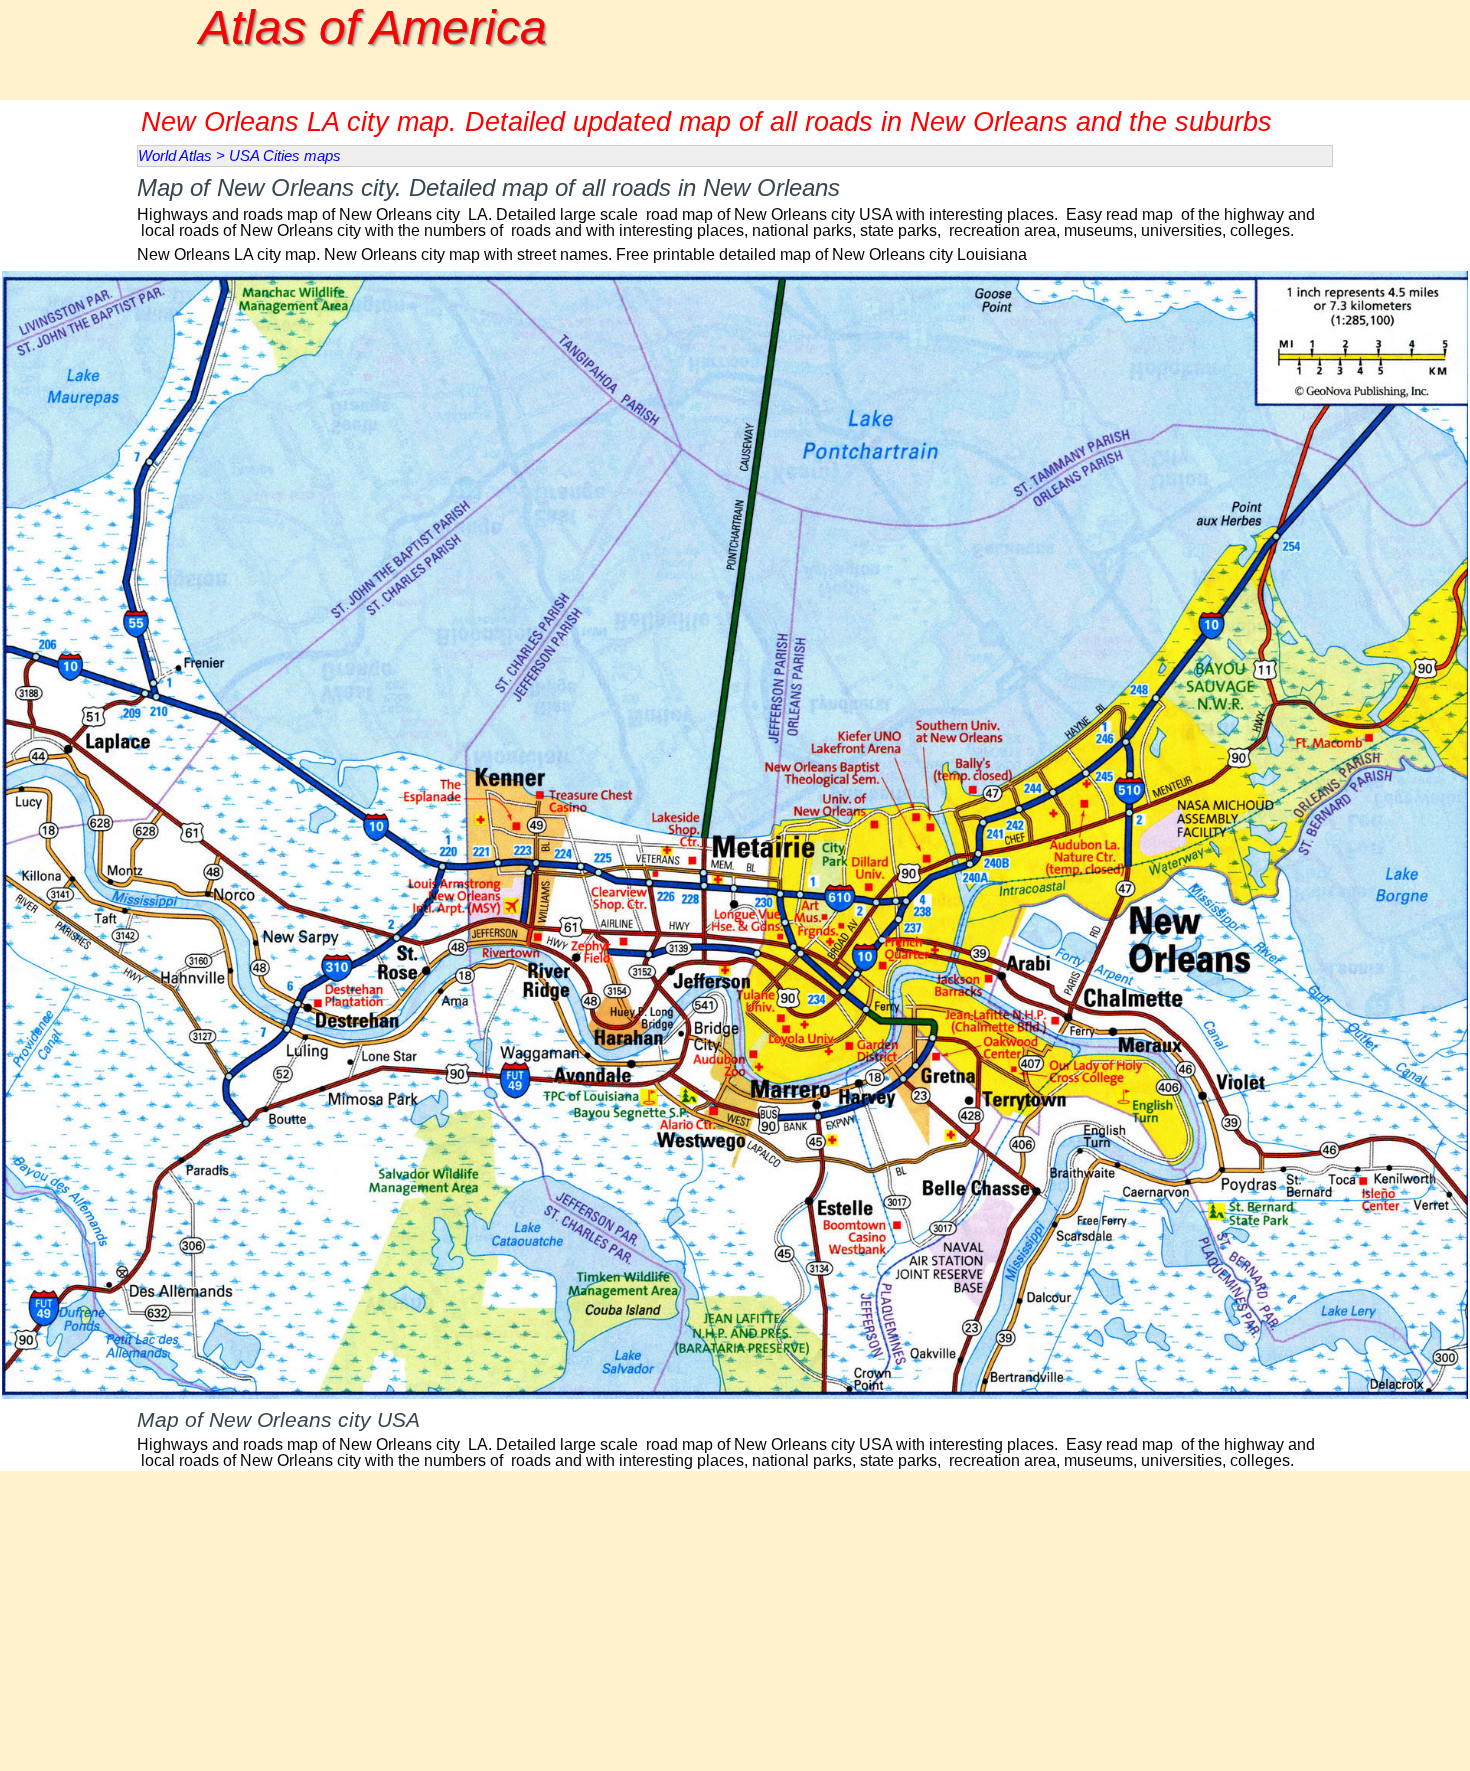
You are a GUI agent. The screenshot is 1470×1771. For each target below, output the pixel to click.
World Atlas (175, 156)
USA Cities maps (285, 156)
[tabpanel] (735, 204)
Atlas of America (373, 27)
